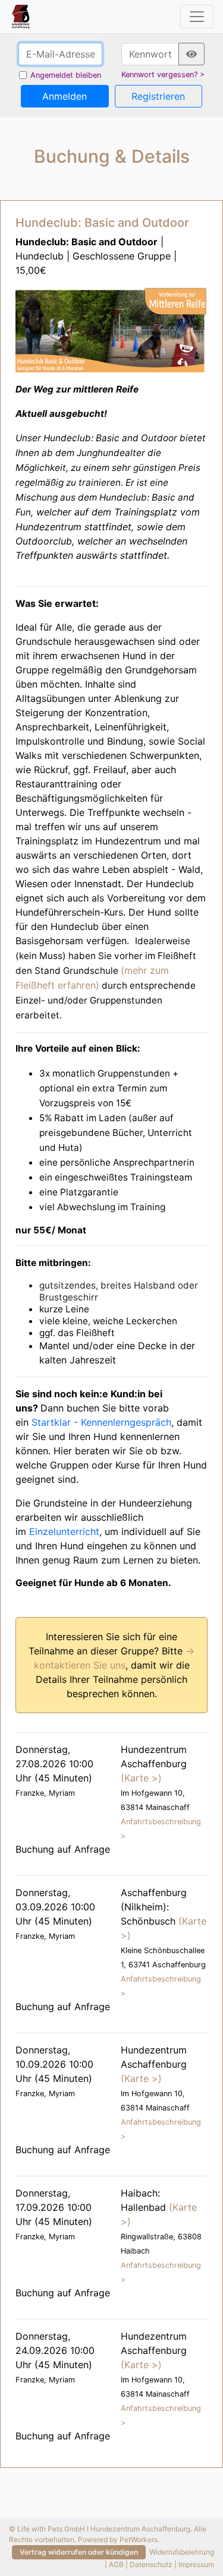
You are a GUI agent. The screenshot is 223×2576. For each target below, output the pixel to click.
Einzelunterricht (64, 1531)
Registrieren (158, 96)
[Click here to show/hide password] (191, 54)
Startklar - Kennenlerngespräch (101, 1422)
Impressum (196, 2564)
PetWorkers (139, 2539)
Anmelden (65, 96)
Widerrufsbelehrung (182, 2551)
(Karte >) (141, 1778)
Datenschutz (151, 2564)
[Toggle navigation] (197, 17)
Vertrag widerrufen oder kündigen (79, 2552)
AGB (116, 2564)
